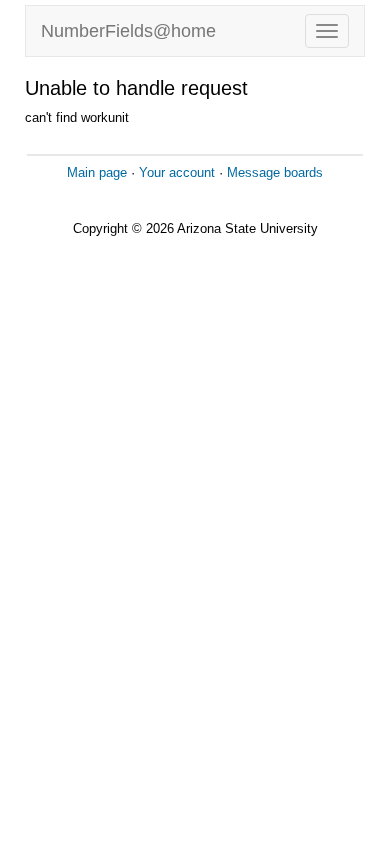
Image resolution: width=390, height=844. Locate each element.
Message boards (275, 172)
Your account (177, 172)
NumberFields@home (128, 31)
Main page (97, 172)
